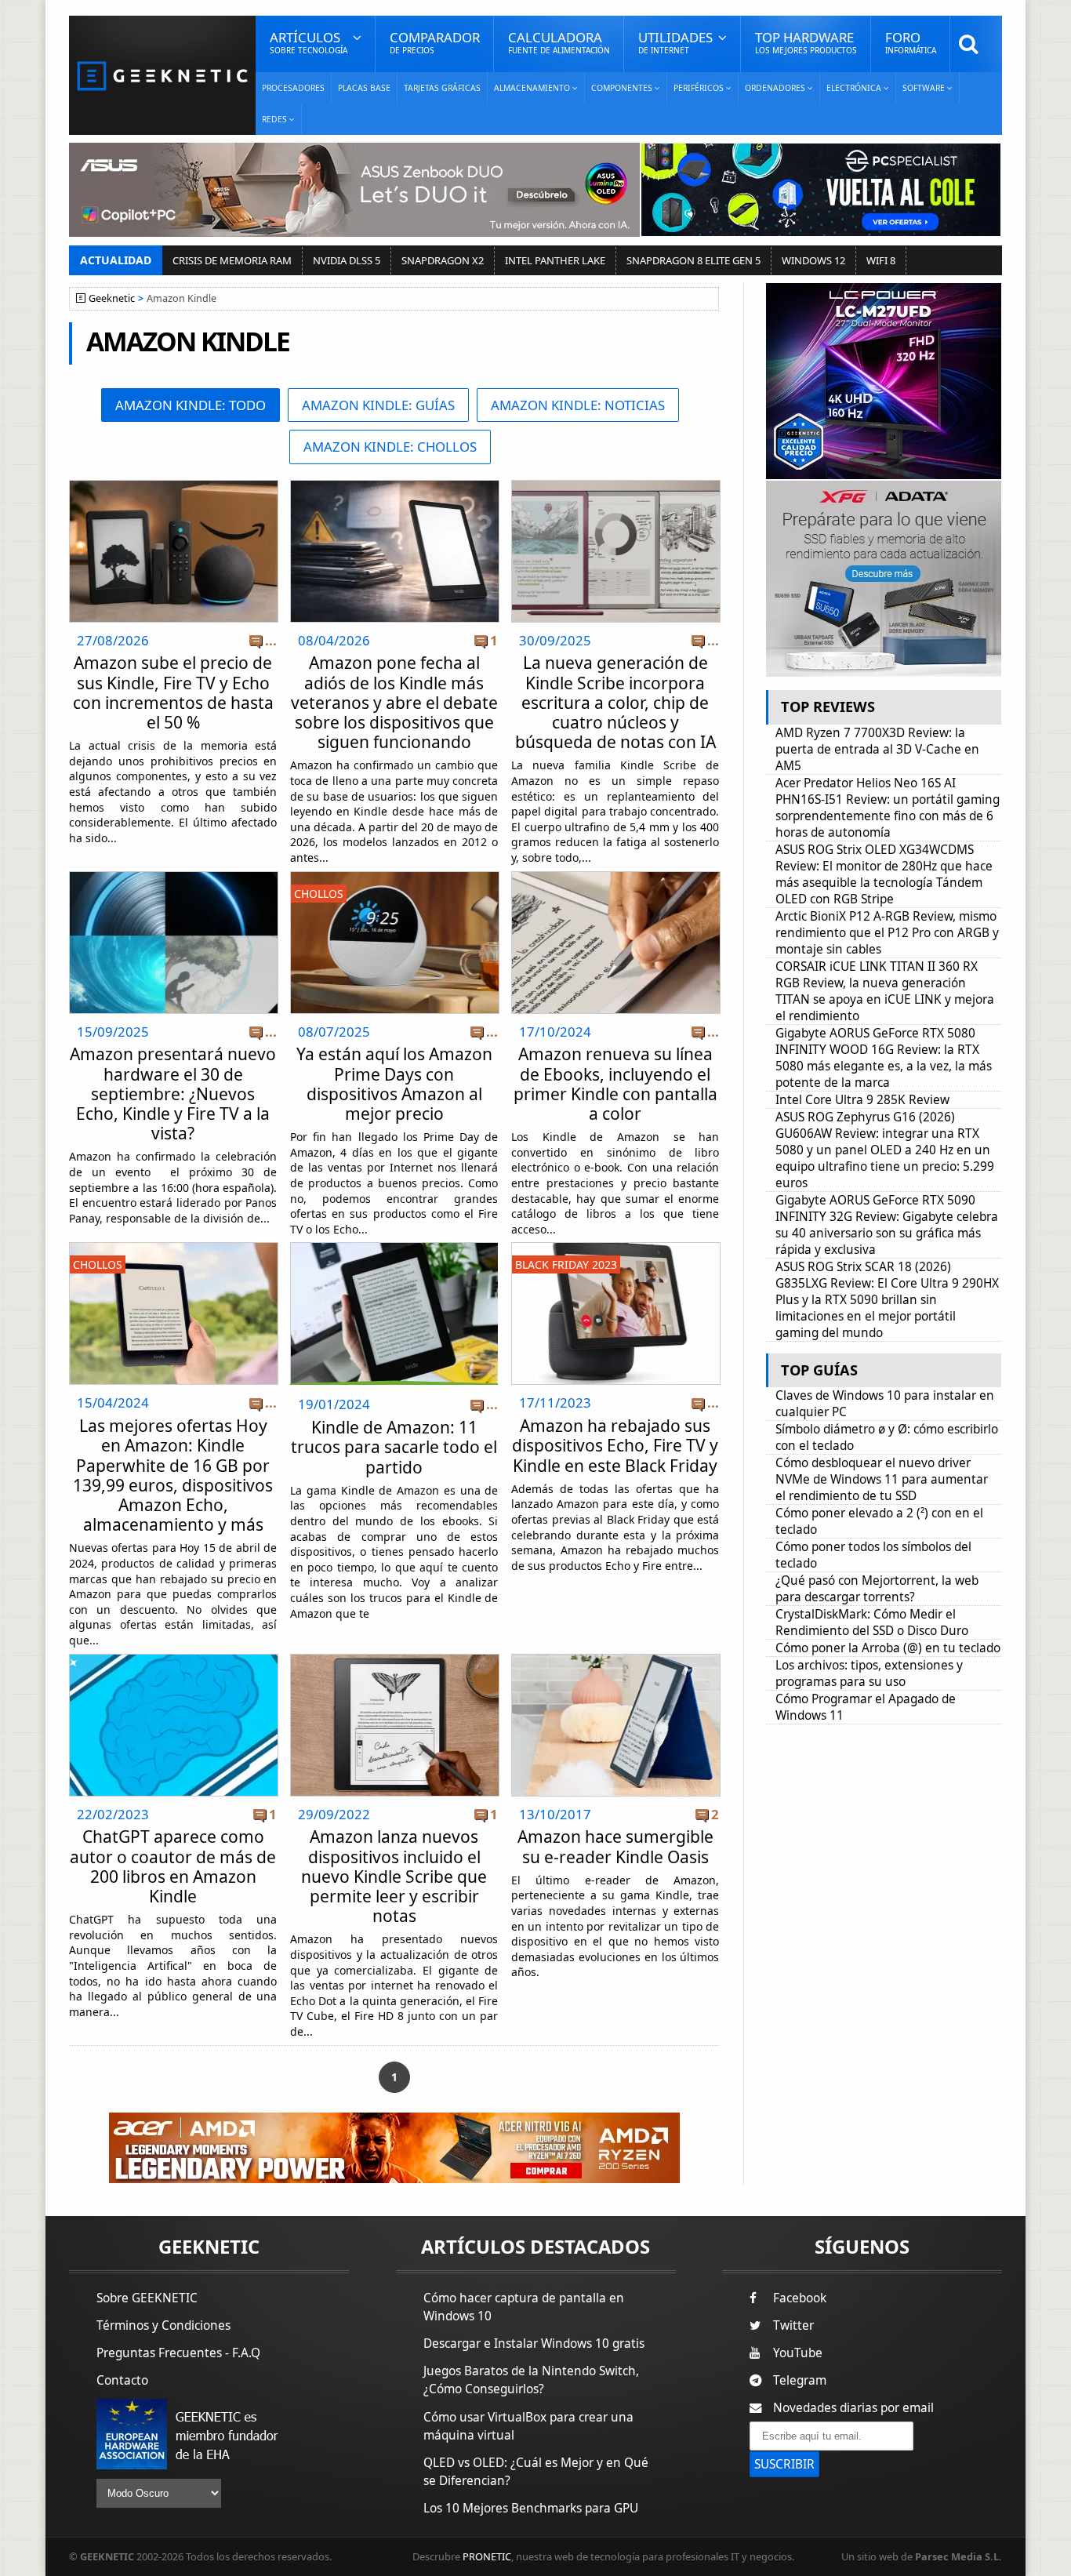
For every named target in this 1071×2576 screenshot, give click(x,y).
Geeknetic (112, 298)
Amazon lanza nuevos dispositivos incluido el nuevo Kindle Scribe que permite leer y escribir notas (394, 1876)
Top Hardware (806, 42)
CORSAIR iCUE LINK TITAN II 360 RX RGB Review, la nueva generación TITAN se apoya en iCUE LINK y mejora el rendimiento (885, 991)
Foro (911, 42)
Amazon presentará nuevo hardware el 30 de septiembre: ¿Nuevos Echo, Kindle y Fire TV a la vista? (173, 1094)
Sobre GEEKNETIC (147, 2298)
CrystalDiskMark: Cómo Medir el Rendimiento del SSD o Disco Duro (872, 1622)
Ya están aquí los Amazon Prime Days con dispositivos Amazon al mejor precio (394, 1084)
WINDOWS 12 (813, 260)
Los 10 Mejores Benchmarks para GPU (531, 2508)
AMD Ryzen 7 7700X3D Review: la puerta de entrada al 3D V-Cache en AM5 (877, 749)
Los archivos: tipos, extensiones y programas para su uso (869, 1673)
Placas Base (364, 88)
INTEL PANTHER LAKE (555, 260)
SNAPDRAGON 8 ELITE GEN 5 (693, 260)
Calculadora (559, 42)
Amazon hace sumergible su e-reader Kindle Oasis (615, 1846)
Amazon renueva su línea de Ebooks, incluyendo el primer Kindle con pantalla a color (615, 1084)
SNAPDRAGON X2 (443, 260)
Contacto (122, 2380)
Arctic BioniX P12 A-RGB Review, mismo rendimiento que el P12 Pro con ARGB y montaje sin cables (887, 933)
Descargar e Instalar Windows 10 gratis (534, 2343)
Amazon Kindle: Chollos (390, 447)
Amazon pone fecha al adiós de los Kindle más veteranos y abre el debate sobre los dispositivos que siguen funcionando (394, 702)
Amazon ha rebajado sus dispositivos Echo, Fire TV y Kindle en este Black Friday (615, 1445)
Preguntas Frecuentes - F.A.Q (178, 2353)
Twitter (793, 2325)
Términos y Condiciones (163, 2325)
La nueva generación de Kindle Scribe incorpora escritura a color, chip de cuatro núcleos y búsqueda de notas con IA (615, 702)
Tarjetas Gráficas (442, 88)
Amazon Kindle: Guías (378, 405)
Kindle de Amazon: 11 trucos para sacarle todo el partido (394, 1447)
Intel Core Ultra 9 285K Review (862, 1100)
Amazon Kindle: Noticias (578, 405)
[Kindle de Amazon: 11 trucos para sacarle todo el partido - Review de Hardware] (394, 1313)
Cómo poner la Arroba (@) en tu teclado (888, 1648)
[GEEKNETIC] (162, 75)
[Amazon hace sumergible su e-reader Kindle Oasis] (616, 1659)
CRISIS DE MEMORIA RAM (232, 260)
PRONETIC (487, 2556)
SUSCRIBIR (784, 2464)
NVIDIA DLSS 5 (347, 260)
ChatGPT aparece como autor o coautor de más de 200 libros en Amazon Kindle (173, 1866)
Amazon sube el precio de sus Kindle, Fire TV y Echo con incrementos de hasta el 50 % (173, 692)
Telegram (800, 2380)
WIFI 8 (881, 260)
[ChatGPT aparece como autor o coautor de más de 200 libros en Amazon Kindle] (174, 1659)
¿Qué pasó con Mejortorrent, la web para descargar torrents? (877, 1589)
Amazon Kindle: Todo (191, 405)
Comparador (435, 42)
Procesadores (293, 88)
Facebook (800, 2298)
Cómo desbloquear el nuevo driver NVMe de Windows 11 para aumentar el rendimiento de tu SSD (882, 1479)
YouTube (798, 2353)
